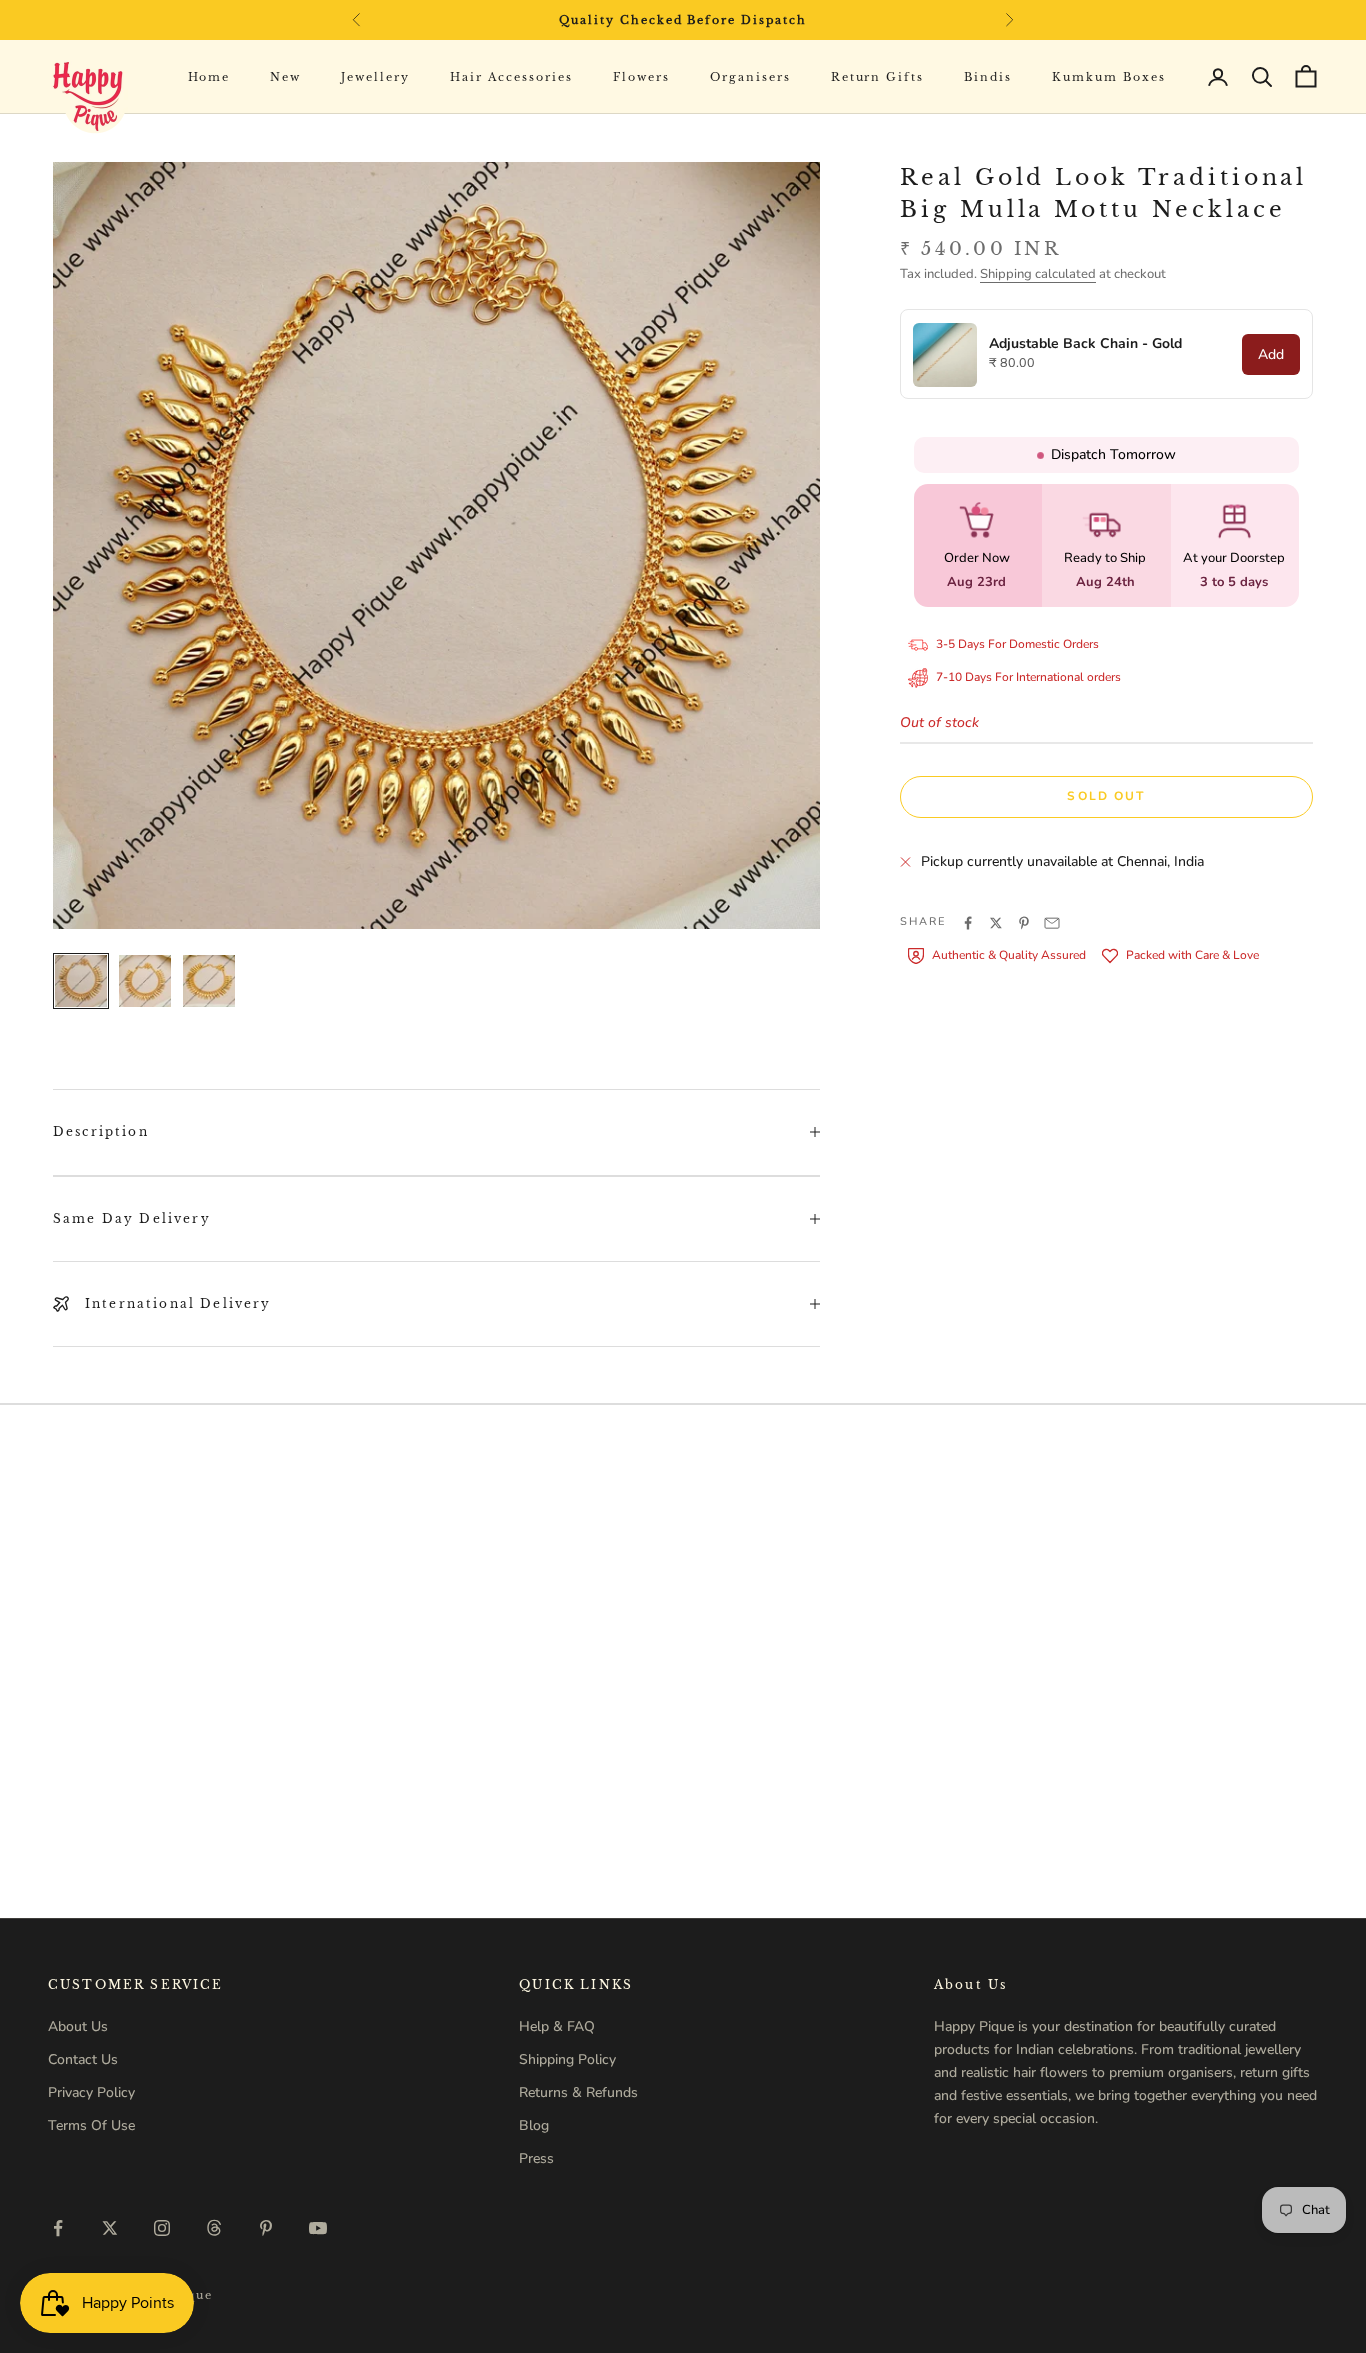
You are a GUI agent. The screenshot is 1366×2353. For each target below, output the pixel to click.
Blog (534, 2125)
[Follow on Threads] (214, 2228)
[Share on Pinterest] (1024, 923)
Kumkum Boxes (1109, 77)
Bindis (988, 77)
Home (209, 77)
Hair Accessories (511, 77)
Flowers (641, 77)
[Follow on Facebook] (58, 2228)
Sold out (1106, 797)
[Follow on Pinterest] (266, 2228)
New (285, 77)
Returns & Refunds (578, 2092)
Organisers (750, 77)
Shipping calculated (1038, 274)
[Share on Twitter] (996, 923)
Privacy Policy (91, 2092)
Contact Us (83, 2059)
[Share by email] (1052, 923)
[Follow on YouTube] (318, 2228)
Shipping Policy (567, 2059)
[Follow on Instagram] (162, 2228)
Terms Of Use (91, 2125)
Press (536, 2158)
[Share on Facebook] (968, 923)
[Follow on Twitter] (110, 2228)
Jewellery (375, 77)
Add (1271, 354)
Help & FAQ (557, 2026)
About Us (78, 2026)
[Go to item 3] (209, 981)
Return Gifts (878, 77)
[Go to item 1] (81, 981)
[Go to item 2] (145, 981)
